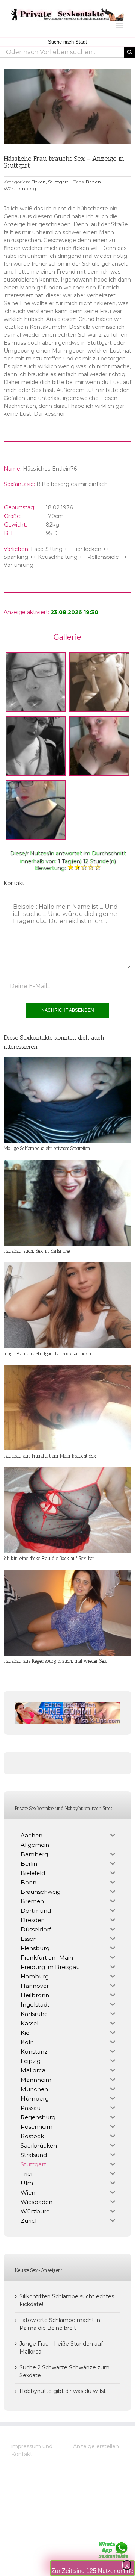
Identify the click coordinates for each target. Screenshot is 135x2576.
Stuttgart (58, 182)
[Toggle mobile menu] (120, 25)
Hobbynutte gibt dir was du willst (63, 2391)
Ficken (38, 182)
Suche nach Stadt (67, 42)
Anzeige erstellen (96, 2446)
